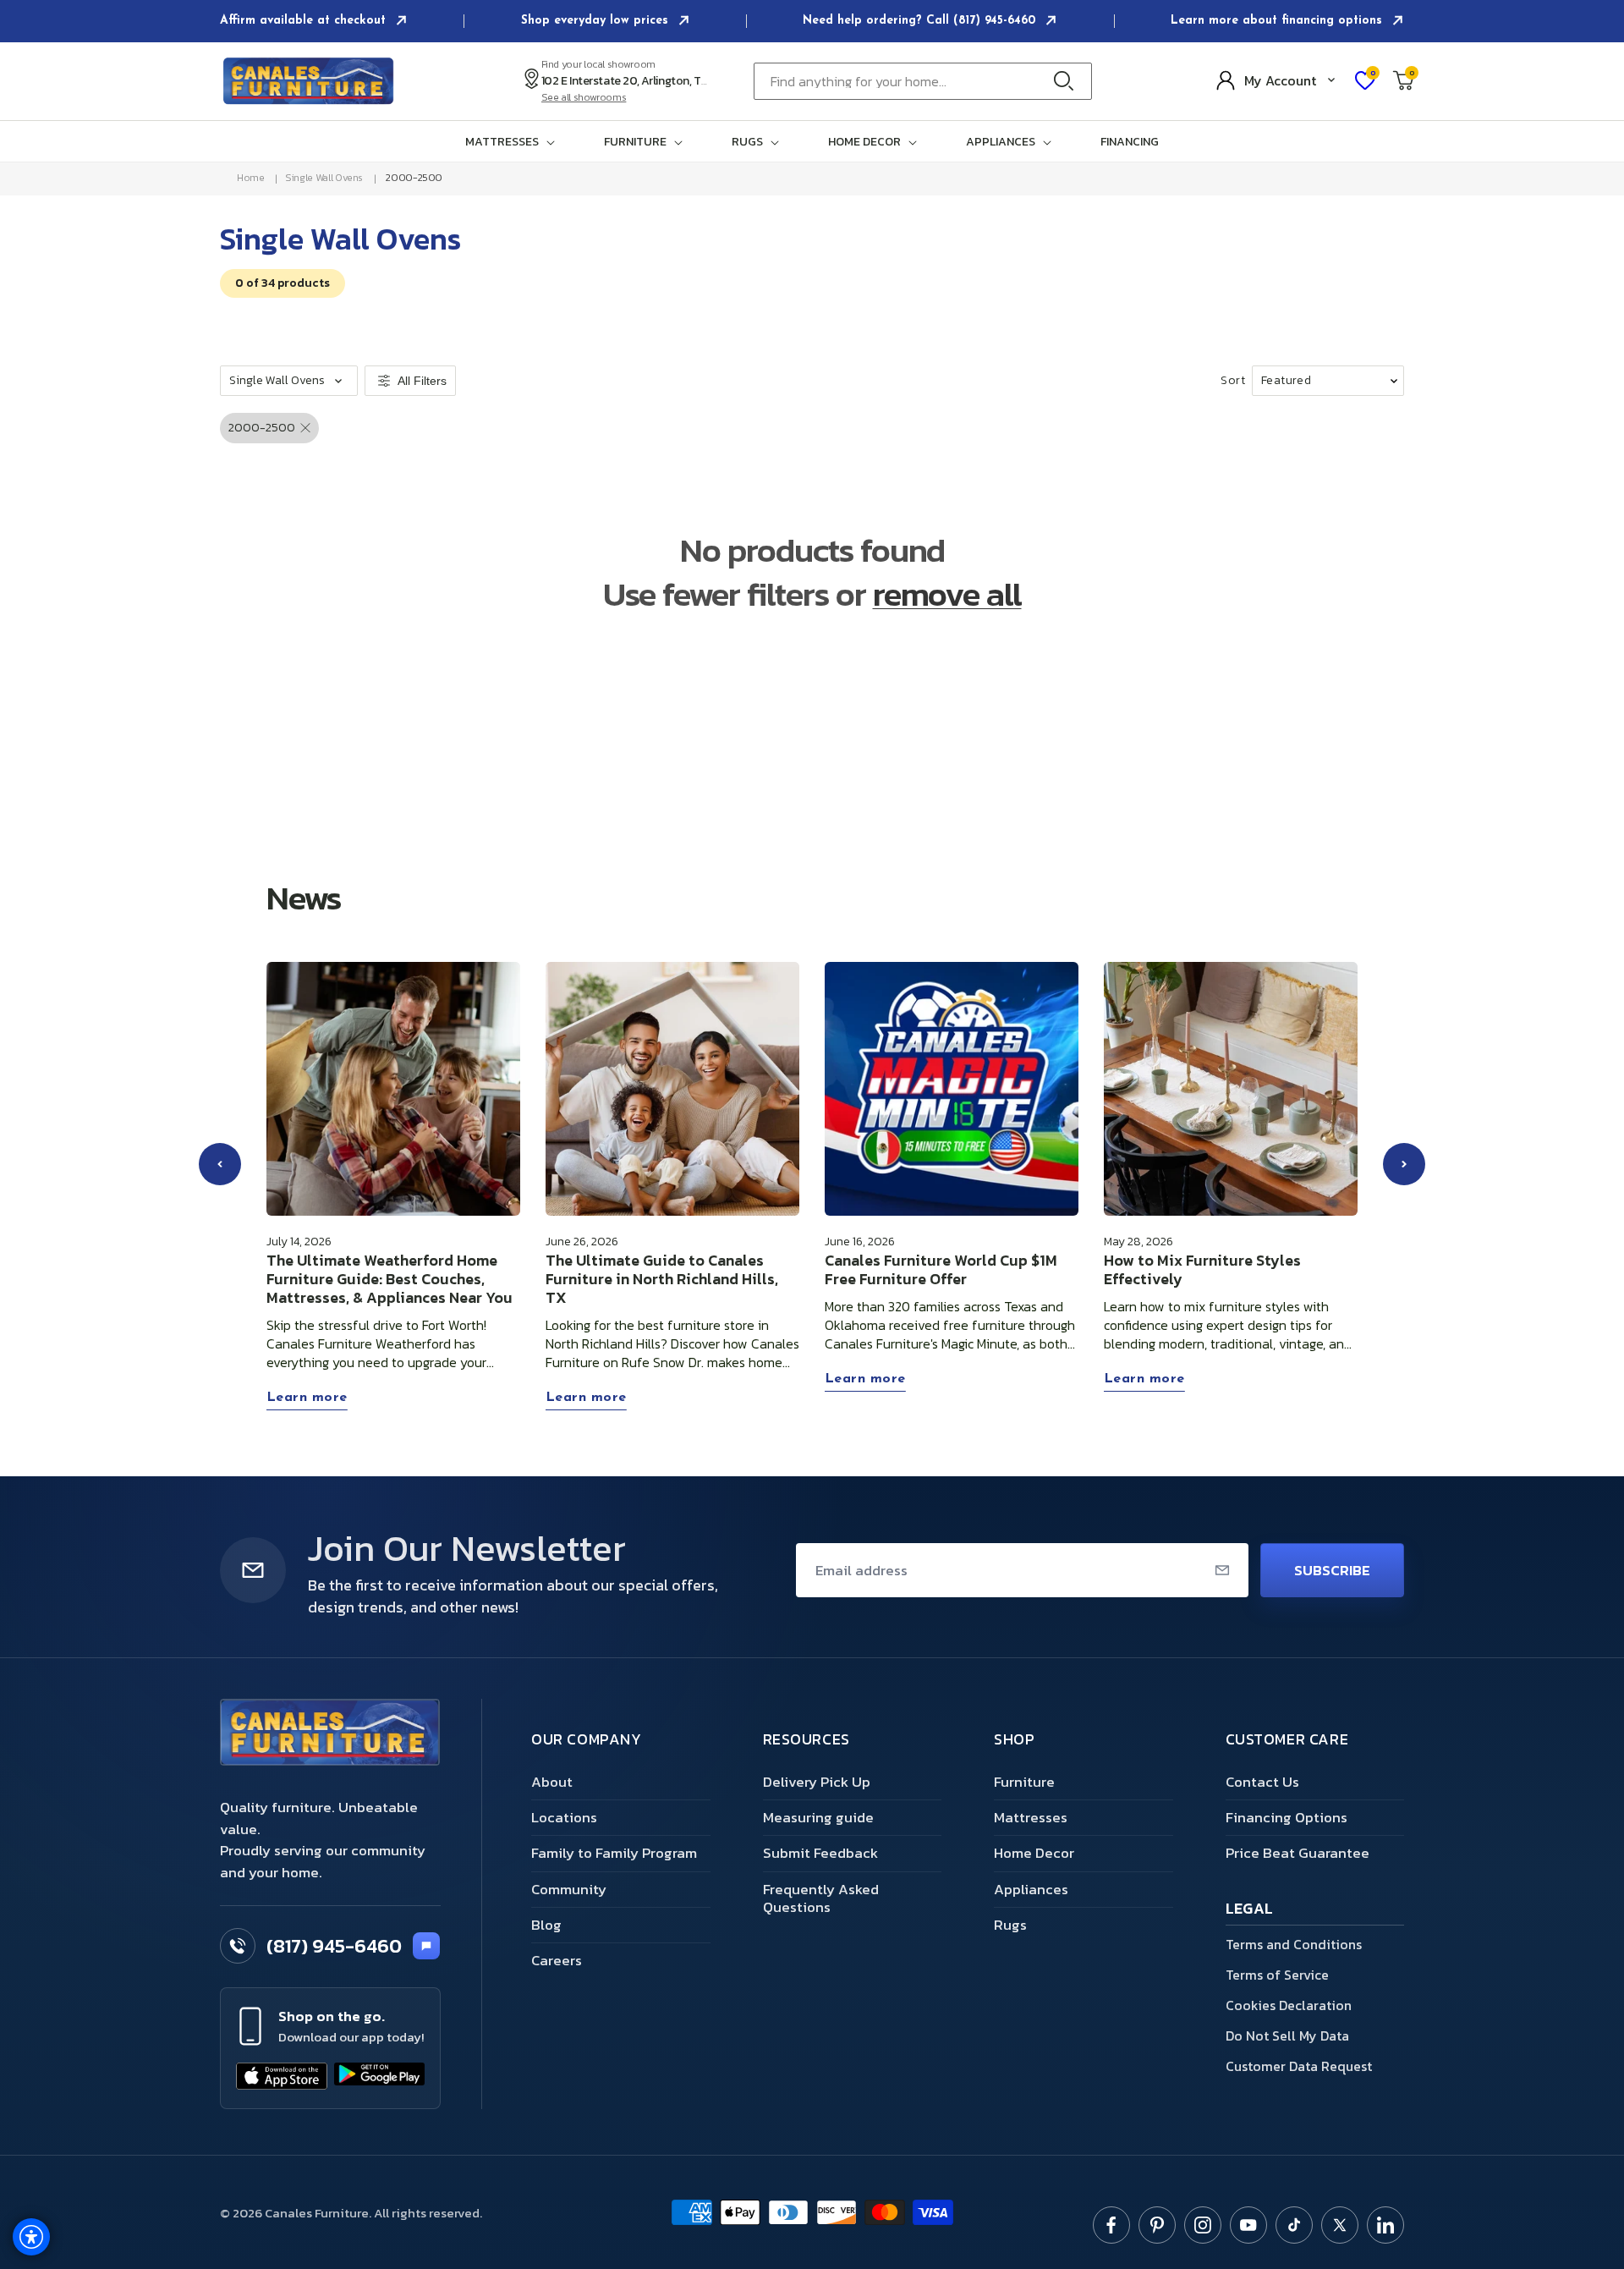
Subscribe (1332, 1570)
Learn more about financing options (1278, 21)
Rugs (1010, 1925)
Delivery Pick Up (817, 1782)
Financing (1130, 142)
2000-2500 (414, 178)
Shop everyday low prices (597, 21)
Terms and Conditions (1294, 1944)
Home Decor (1034, 1853)
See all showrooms (584, 97)
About (552, 1782)
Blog (546, 1925)
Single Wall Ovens (324, 178)
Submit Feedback (820, 1853)
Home (251, 178)
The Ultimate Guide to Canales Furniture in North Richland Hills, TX (662, 1279)
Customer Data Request (1299, 2066)
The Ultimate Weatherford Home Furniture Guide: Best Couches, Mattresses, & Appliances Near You (390, 1279)
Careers (557, 1960)
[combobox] (923, 81)
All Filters (422, 381)
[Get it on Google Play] (380, 2076)
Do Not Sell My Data (1287, 2036)
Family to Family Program (614, 1853)
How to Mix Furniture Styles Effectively (1202, 1270)
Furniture (1024, 1782)
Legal (1250, 1910)
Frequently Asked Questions (821, 1898)
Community (569, 1889)
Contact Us (1262, 1782)
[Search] (1068, 81)
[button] (513, 142)
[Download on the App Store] (282, 2076)
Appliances (1031, 1889)
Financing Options (1287, 1817)
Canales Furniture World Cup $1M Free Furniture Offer (941, 1270)
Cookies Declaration (1289, 2005)
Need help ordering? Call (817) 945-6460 (921, 21)
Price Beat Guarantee (1298, 1853)
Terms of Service (1277, 1975)
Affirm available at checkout (305, 21)
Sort (1233, 381)
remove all (947, 594)
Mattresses (1031, 1817)
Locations (564, 1817)
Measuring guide (818, 1817)
